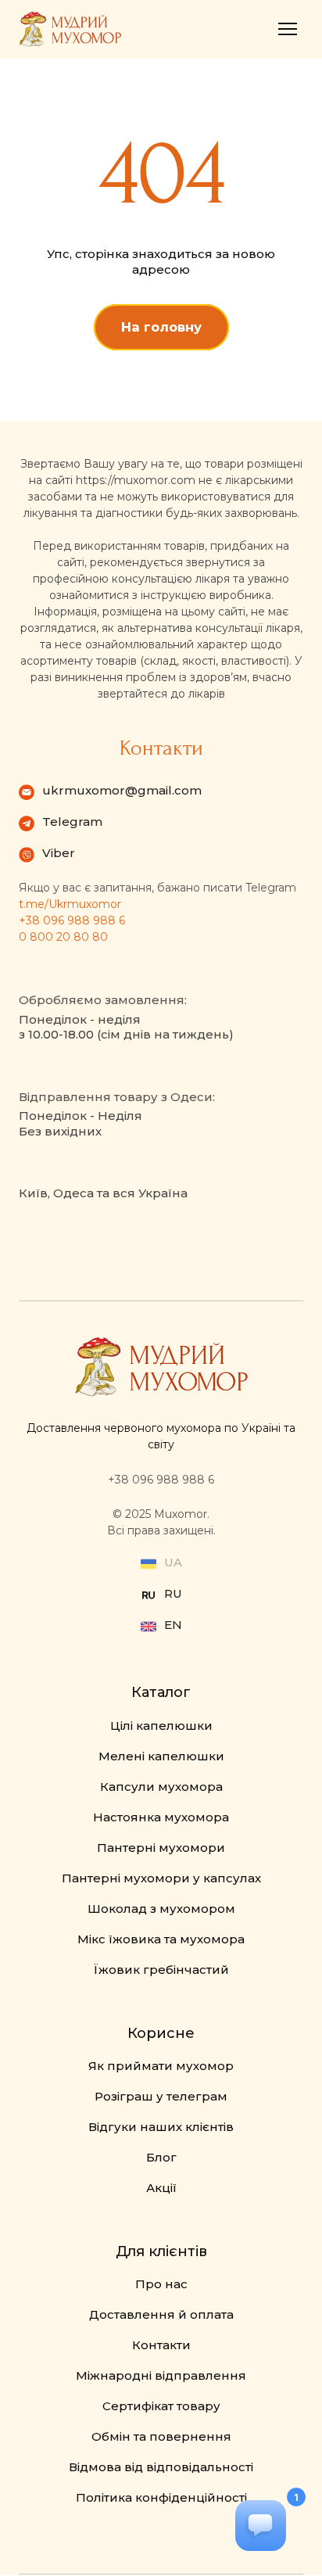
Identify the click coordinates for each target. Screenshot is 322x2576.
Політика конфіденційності (161, 2497)
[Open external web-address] (148, 1595)
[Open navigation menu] (288, 29)
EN (173, 1625)
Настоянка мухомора (161, 1817)
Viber (59, 853)
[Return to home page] (70, 29)
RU (173, 1593)
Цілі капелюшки (161, 1726)
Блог (161, 2157)
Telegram (72, 822)
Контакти (161, 2345)
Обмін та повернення (161, 2436)
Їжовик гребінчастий (161, 1970)
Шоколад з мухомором (161, 1909)
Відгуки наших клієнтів (161, 2127)
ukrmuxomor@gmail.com (122, 790)
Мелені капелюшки (161, 1756)
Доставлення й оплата (161, 2314)
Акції (161, 2188)
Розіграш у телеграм (161, 2096)
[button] (161, 327)
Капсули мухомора (161, 1787)
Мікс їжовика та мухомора (161, 1939)
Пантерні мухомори (161, 1848)
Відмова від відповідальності (161, 2467)
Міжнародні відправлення (161, 2375)
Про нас (161, 2284)
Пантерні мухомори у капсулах (161, 1878)
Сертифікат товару (161, 2406)
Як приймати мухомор (161, 2066)
